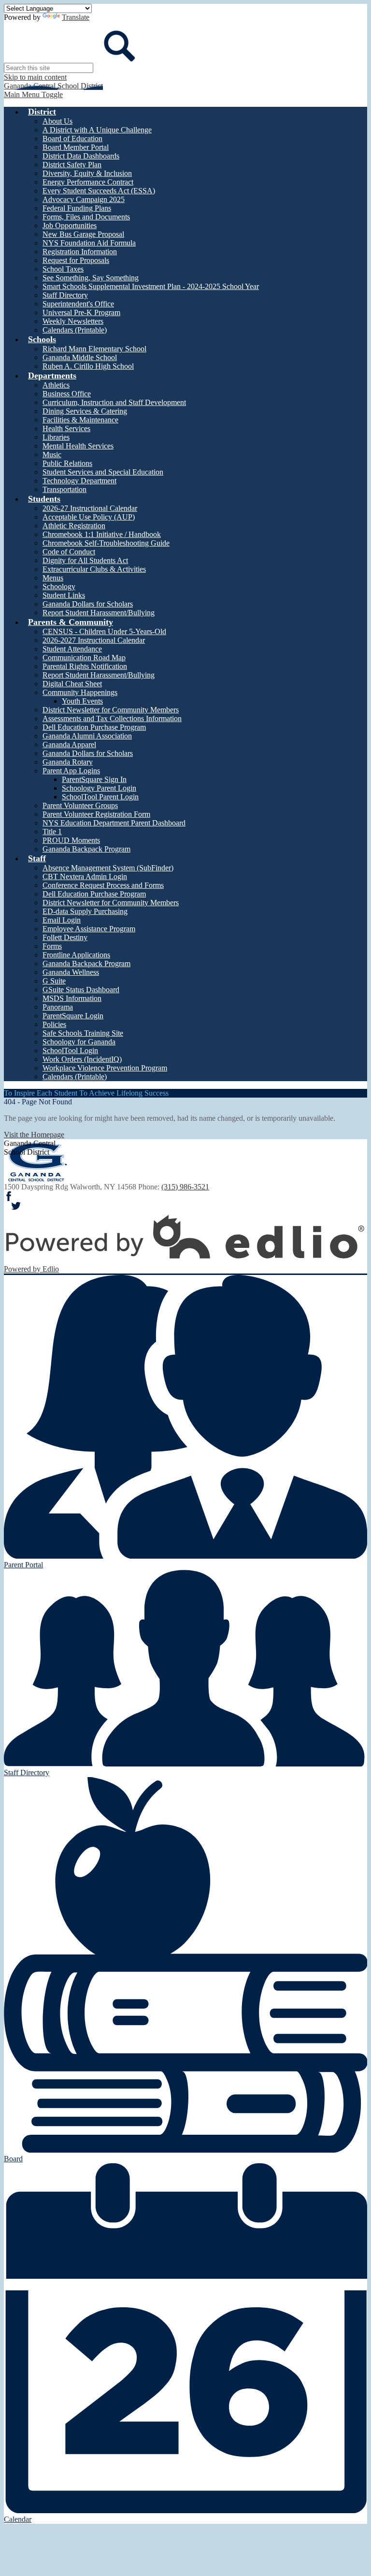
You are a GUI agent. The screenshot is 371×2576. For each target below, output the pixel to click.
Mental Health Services (78, 446)
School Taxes (63, 269)
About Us (57, 121)
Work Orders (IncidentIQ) (82, 1059)
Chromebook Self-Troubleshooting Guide (106, 543)
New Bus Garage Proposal (83, 234)
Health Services (66, 428)
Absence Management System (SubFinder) (108, 868)
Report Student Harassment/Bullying (99, 613)
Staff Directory (65, 295)
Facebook (9, 1196)
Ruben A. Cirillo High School (88, 366)
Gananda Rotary (68, 762)
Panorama (58, 1007)
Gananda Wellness (71, 972)
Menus (53, 578)
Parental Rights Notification (85, 666)
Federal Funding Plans (77, 208)
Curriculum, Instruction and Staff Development (114, 402)
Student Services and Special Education (103, 472)
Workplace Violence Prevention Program (105, 1068)
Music (52, 455)
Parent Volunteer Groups (80, 805)
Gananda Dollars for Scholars (88, 604)
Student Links (64, 595)
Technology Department (79, 481)
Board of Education (72, 138)
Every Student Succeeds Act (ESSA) (99, 191)
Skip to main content (35, 77)
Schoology (59, 586)
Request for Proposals (76, 260)
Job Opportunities (70, 225)
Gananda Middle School (80, 357)
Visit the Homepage (34, 1135)
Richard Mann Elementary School (94, 349)
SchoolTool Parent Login (100, 797)
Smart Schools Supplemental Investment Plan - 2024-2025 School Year (151, 286)
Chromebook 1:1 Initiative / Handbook (102, 534)
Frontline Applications (76, 955)
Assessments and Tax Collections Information (112, 718)
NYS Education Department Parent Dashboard (114, 823)
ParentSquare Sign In (94, 779)
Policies (54, 1024)
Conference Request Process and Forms (103, 885)
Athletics (56, 385)
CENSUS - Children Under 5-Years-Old (104, 631)
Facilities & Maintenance (80, 420)
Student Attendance (72, 649)
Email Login (62, 920)
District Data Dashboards (81, 156)
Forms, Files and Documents (86, 217)
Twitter (16, 1206)
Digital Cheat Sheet (72, 684)
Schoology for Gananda (79, 1042)
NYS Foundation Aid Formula (89, 243)
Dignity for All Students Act (85, 560)
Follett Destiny (65, 937)
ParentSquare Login (73, 1016)
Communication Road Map (84, 658)
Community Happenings (80, 692)
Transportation (64, 489)
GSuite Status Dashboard (81, 990)
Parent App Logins (71, 771)
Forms (52, 946)
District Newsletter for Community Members (111, 710)
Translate (76, 17)
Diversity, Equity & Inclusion (87, 173)
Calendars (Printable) (75, 330)
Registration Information (80, 252)
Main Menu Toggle (33, 94)
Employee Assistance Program (89, 929)
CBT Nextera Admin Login (85, 876)
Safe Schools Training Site (83, 1033)
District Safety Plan (72, 165)
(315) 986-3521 (185, 1187)
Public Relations (67, 463)
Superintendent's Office (78, 304)
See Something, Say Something (91, 278)
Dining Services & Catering (85, 411)
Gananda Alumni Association (87, 736)
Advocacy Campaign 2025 (84, 199)
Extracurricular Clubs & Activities (94, 569)
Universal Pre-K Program (81, 312)
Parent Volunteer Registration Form (96, 814)
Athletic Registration (74, 526)
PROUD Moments (71, 840)
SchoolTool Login (70, 1050)
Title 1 (52, 832)
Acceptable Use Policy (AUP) (89, 517)
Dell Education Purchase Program (94, 727)
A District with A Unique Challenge (97, 130)
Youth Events (82, 701)
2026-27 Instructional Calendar (90, 508)
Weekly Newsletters (73, 321)
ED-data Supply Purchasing (85, 911)
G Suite (54, 981)
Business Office (67, 394)
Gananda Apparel (69, 745)
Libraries (56, 437)
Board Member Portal (76, 147)
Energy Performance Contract (88, 182)
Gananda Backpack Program (86, 849)
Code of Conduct (69, 552)
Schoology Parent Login (99, 788)
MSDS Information (72, 998)
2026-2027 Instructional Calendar (94, 640)
